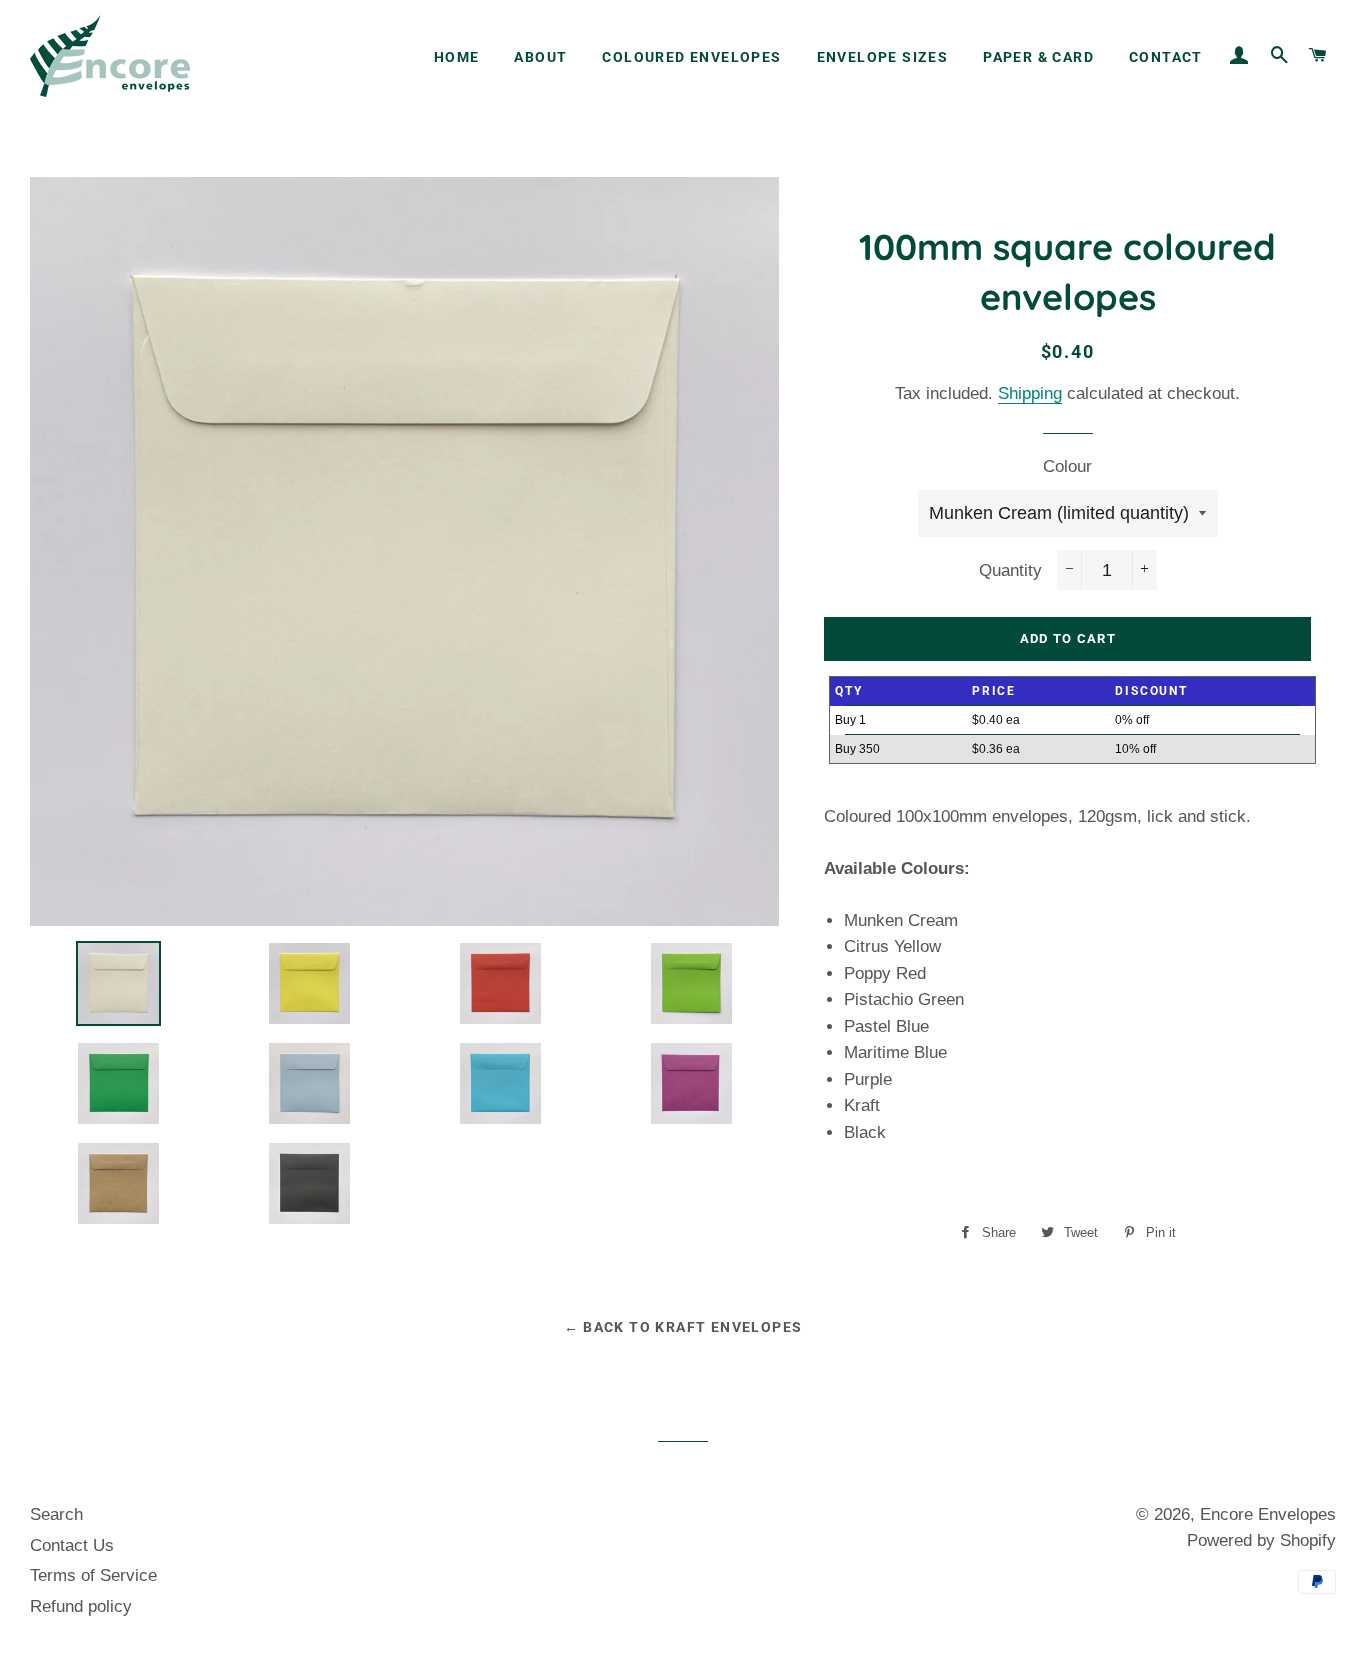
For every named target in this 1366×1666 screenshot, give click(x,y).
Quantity (1010, 570)
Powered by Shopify (1261, 1540)
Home (457, 57)
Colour (1067, 466)
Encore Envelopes (1268, 1514)
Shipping (1030, 393)
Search (56, 1514)
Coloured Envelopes (691, 57)
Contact (1166, 57)
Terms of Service (93, 1575)
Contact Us (72, 1545)
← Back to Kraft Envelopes (683, 1327)
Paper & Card (1038, 57)
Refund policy (81, 1606)
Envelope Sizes (883, 57)
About (540, 57)
